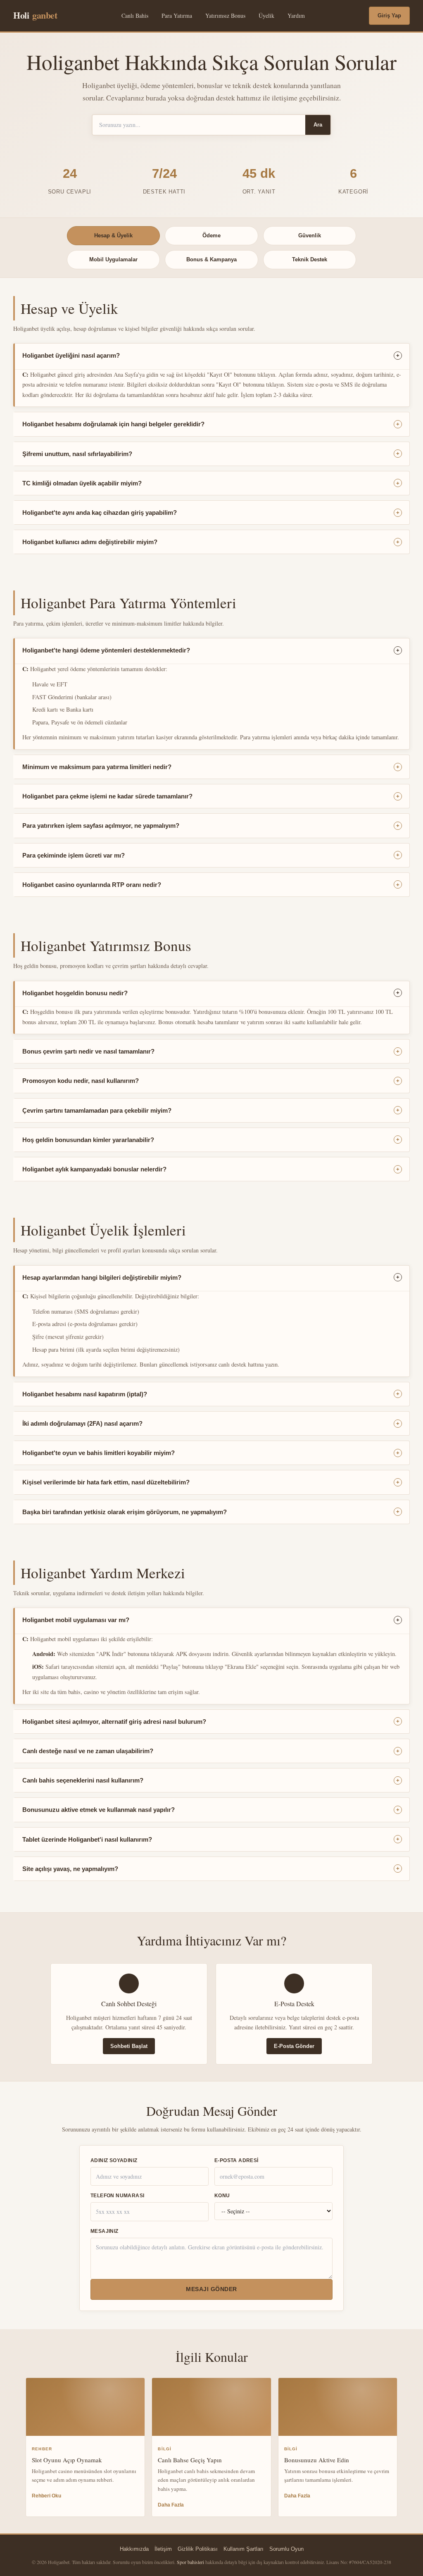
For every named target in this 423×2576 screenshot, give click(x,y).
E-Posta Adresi (236, 2160)
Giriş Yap (389, 16)
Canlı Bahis (135, 16)
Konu (222, 2196)
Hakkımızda (134, 2549)
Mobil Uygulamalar (113, 259)
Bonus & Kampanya (211, 259)
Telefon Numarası (117, 2196)
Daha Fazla (171, 2505)
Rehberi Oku (46, 2496)
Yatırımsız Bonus (225, 16)
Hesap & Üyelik (113, 235)
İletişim (163, 2549)
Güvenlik (310, 235)
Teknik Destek (310, 259)
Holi (35, 15)
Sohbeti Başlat (129, 2046)
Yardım (296, 16)
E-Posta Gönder (294, 2046)
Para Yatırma (177, 16)
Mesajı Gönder (211, 2289)
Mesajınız (105, 2231)
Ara (318, 125)
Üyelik (266, 16)
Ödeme (211, 235)
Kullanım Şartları (244, 2549)
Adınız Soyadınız (114, 2160)
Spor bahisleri (190, 2562)
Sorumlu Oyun (286, 2549)
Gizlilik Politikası (198, 2549)
